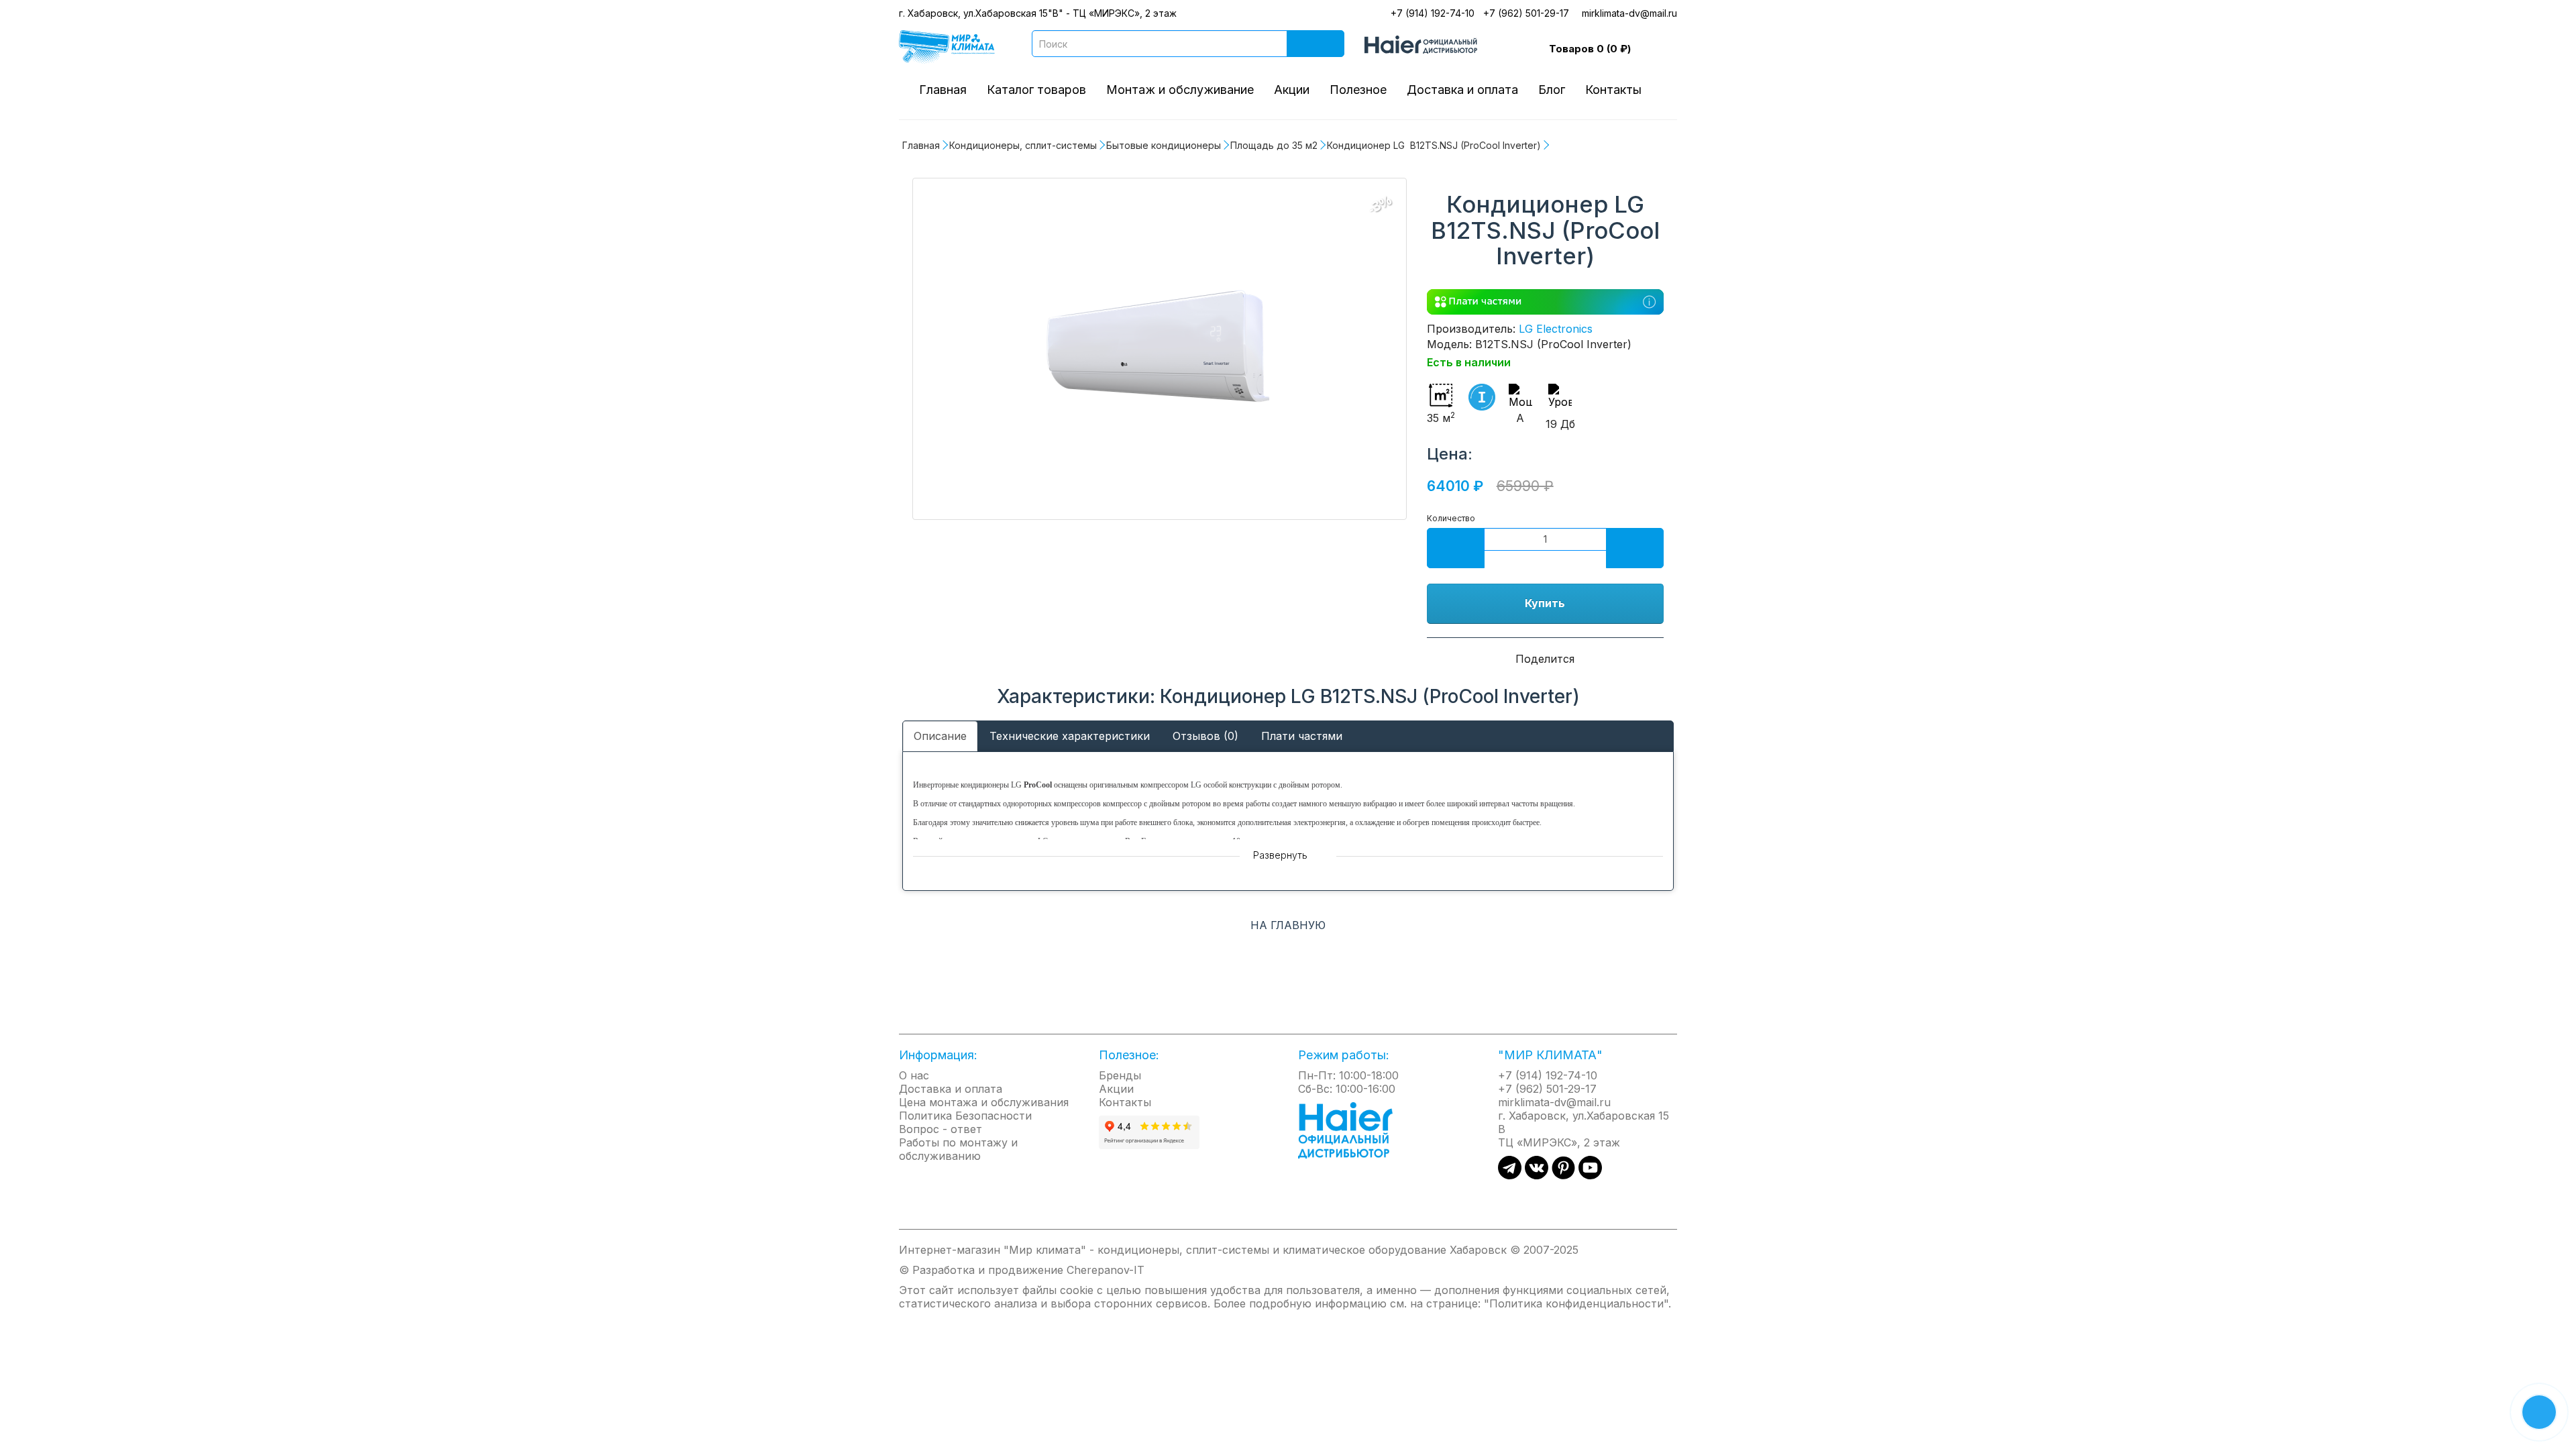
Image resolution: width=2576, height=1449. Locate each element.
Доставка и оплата (1462, 90)
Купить (1545, 603)
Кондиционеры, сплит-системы (1023, 145)
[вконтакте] (1537, 1175)
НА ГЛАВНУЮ (1288, 925)
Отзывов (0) (1205, 736)
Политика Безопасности (965, 1116)
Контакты (1613, 90)
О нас (914, 1075)
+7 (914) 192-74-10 (1433, 13)
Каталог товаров (1036, 90)
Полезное (1358, 90)
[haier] (1352, 1129)
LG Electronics (1556, 329)
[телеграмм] (1510, 1175)
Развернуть (1282, 855)
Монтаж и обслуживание (1180, 90)
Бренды (1120, 1075)
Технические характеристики (1070, 736)
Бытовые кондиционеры (1164, 145)
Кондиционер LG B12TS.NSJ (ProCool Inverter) (1434, 145)
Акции (1292, 90)
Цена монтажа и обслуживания (984, 1102)
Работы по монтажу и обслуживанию (958, 1149)
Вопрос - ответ (941, 1129)
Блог (1552, 90)
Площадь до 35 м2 (1274, 145)
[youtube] (1590, 1175)
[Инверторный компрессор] (1482, 397)
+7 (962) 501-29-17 (1526, 13)
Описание (940, 736)
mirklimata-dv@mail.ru (1629, 13)
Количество (1451, 518)
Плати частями (1302, 736)
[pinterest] (1563, 1175)
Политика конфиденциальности (1576, 1303)
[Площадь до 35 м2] (1160, 349)
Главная (943, 90)
